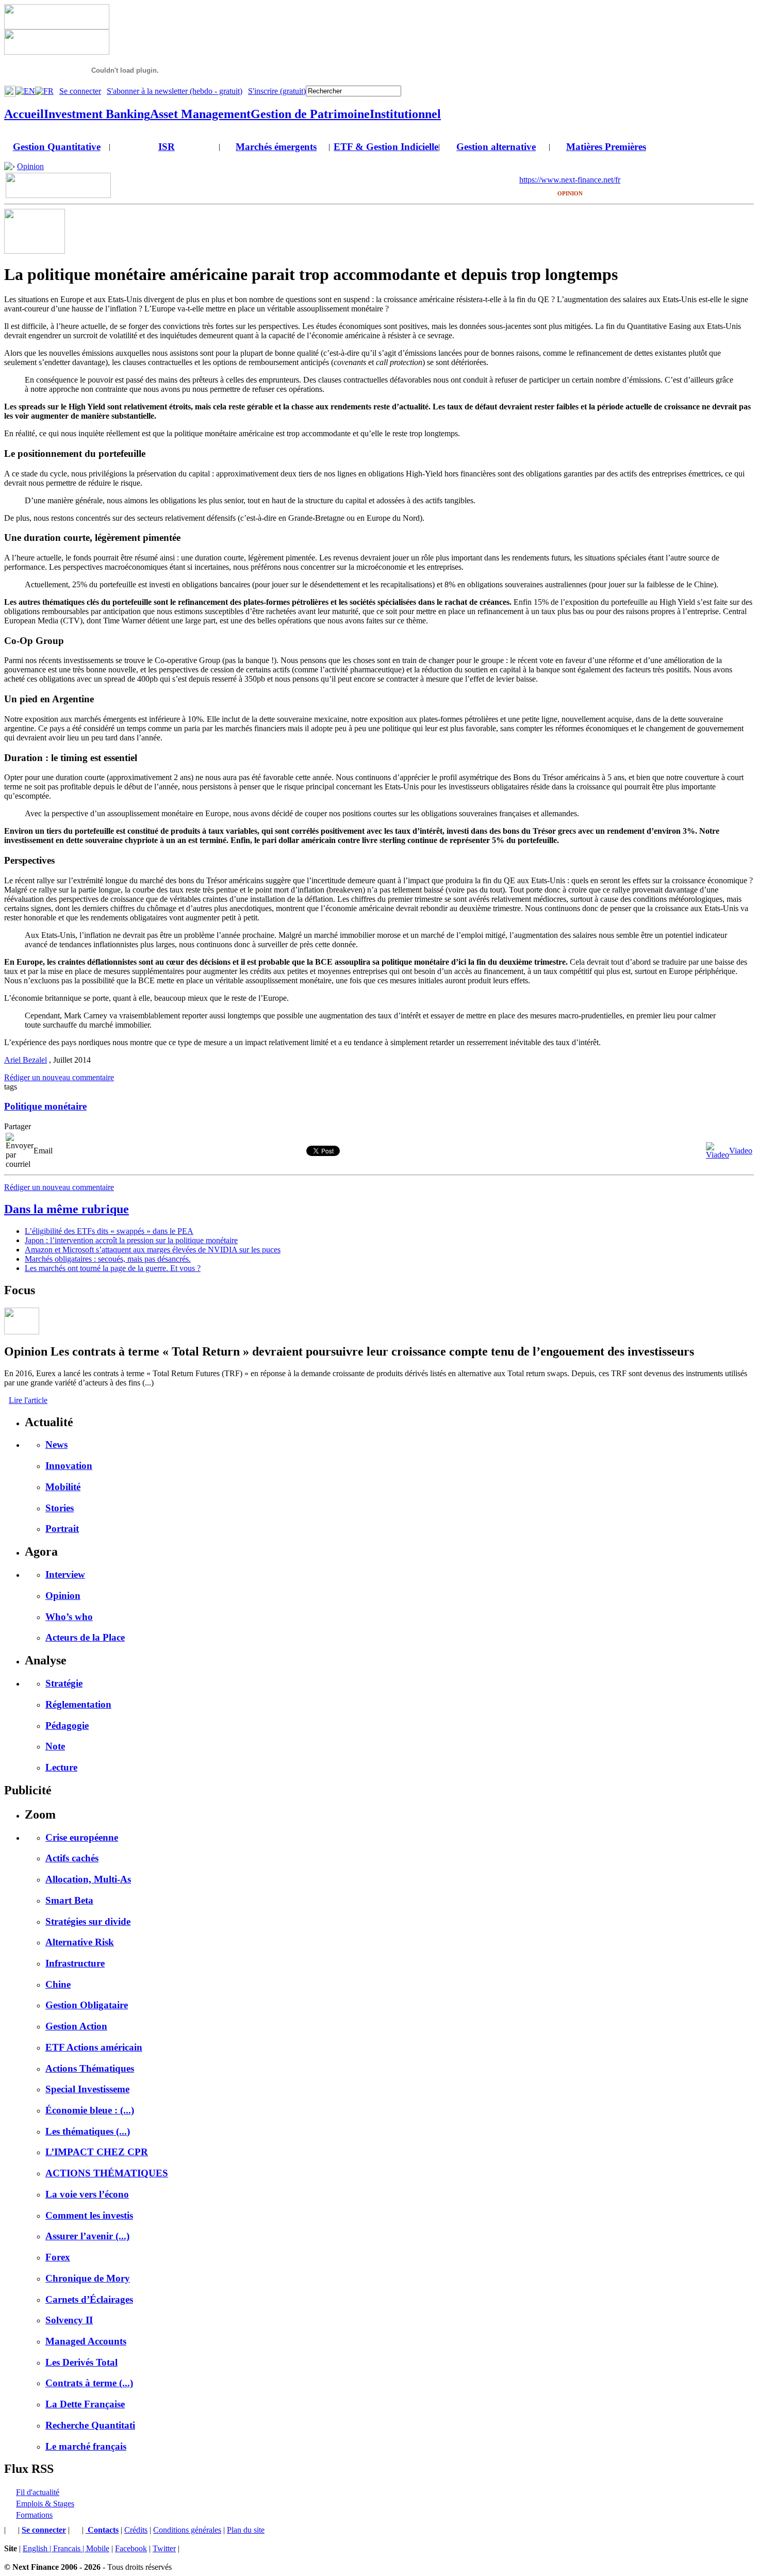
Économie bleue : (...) (90, 2110)
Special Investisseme (87, 2089)
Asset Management (200, 114)
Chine (58, 1984)
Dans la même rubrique (67, 1209)
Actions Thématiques (90, 2068)
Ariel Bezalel (26, 1060)
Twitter (164, 2548)
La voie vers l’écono (87, 2194)
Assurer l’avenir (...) (87, 2236)
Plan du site (246, 2530)
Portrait (62, 1529)
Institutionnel (405, 114)
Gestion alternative (496, 147)
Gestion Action (76, 2026)
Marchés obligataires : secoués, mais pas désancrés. (108, 1259)
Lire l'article (28, 1400)
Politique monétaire (45, 1106)
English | (38, 2548)
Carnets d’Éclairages (89, 2299)
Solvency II (69, 2320)
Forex (58, 2257)
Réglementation (78, 1704)
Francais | (70, 2548)
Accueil (24, 114)
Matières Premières (606, 147)
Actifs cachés (72, 1858)
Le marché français (86, 2446)
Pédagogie (67, 1725)
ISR (167, 147)
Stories (60, 1508)
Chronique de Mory (88, 2278)
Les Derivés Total (81, 2362)
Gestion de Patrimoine (310, 114)
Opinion (30, 166)
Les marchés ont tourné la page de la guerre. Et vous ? (113, 1268)
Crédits (136, 2530)
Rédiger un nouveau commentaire (59, 1077)
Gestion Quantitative (57, 147)
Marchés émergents (276, 147)
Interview (65, 1574)
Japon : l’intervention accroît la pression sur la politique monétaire (131, 1240)
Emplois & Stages (45, 2504)
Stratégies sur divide (88, 1921)
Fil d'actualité (38, 2492)
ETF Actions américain (94, 2047)
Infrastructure (75, 1963)
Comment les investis (89, 2215)
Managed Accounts (86, 2341)
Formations (34, 2515)
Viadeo (741, 1151)
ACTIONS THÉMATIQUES (107, 2173)
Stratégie (64, 1683)
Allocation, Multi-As (88, 1879)
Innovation (69, 1466)
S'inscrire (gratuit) (277, 91)
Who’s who (69, 1617)
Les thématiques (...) (88, 2131)
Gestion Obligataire (87, 2005)
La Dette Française (85, 2404)
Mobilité (63, 1487)
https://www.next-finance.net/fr (570, 180)
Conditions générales (187, 2530)
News (56, 1444)
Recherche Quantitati (90, 2425)
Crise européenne (82, 1837)
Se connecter (80, 91)
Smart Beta (69, 1900)
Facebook (131, 2548)
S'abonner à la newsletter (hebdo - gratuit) (175, 91)
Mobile (98, 2548)
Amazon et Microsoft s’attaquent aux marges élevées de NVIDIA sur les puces (153, 1250)
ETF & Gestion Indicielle (386, 147)
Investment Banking (97, 114)
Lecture (61, 1767)
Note (55, 1746)
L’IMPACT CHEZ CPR (97, 2152)
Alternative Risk (80, 1942)
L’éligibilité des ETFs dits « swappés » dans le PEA (109, 1231)
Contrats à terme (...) (89, 2383)
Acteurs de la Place (85, 1637)
